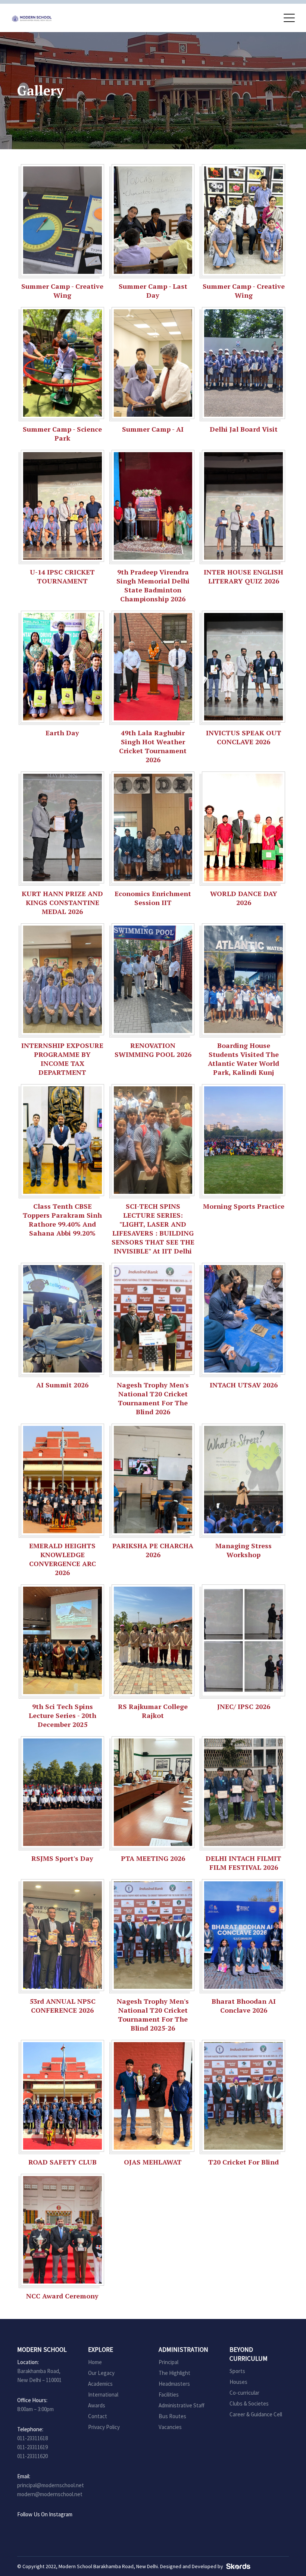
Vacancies (170, 2427)
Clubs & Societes (249, 2403)
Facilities (169, 2395)
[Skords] (237, 2566)
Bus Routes (172, 2416)
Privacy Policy (104, 2427)
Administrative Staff (182, 2405)
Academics (100, 2384)
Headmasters (174, 2384)
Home (95, 2362)
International (103, 2395)
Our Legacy (101, 2373)
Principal (168, 2362)
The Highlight (174, 2373)
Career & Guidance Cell (256, 2414)
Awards (97, 2405)
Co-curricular (244, 2393)
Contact (98, 2416)
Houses (238, 2382)
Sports (237, 2371)
